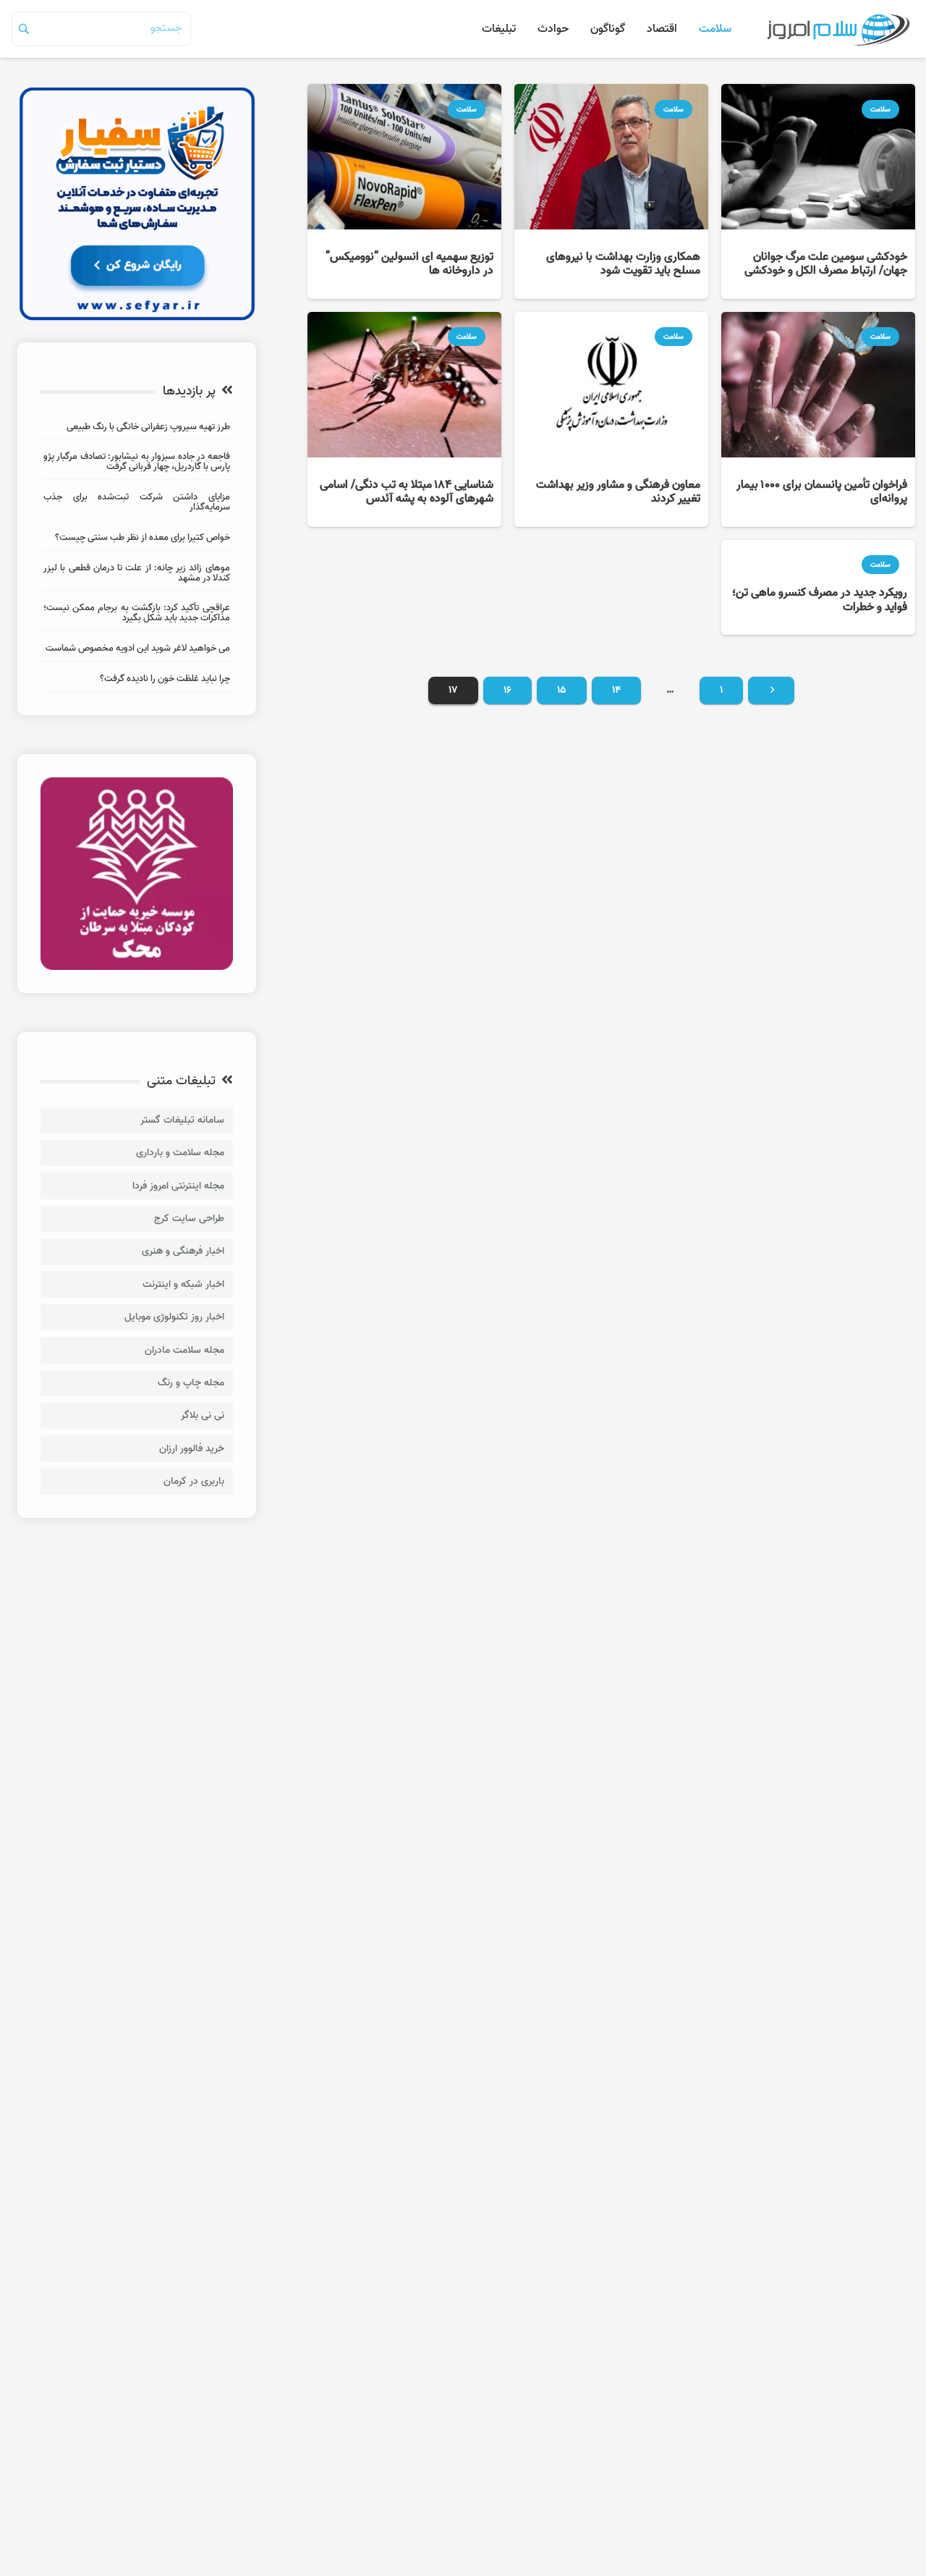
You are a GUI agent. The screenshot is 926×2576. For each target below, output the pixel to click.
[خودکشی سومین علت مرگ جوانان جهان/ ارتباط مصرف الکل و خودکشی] (818, 191)
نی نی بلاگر (203, 1415)
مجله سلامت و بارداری (180, 1153)
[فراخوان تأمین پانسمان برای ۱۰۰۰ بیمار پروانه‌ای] (818, 419)
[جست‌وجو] (24, 29)
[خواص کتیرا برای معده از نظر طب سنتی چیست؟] (137, 540)
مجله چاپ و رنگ (191, 1383)
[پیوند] (838, 29)
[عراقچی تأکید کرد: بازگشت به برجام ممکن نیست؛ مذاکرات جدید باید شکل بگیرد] (137, 615)
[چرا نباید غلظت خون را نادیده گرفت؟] (137, 681)
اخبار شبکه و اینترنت (183, 1284)
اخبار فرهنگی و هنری (183, 1251)
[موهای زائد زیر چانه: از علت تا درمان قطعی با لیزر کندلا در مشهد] (137, 575)
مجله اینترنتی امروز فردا (178, 1186)
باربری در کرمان (194, 1481)
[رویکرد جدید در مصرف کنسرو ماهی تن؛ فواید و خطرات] (818, 588)
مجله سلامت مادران (184, 1350)
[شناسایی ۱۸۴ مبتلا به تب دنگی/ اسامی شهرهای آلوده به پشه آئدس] (404, 419)
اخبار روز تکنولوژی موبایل (174, 1317)
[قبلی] (772, 691)
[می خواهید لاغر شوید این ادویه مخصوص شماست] (137, 650)
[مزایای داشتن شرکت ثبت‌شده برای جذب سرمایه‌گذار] (137, 504)
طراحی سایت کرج (189, 1219)
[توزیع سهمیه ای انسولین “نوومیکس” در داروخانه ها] (404, 191)
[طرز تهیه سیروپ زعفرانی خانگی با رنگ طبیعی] (137, 429)
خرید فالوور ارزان (192, 1449)
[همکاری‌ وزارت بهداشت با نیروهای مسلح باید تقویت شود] (611, 191)
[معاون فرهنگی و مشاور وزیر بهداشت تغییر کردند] (611, 419)
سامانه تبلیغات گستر (182, 1120)
